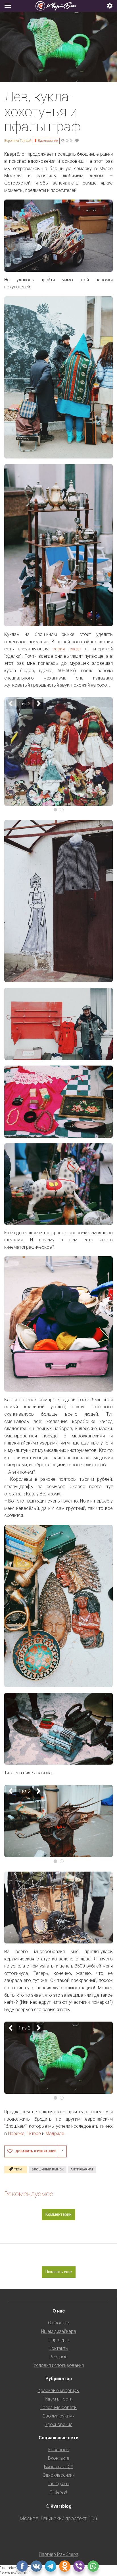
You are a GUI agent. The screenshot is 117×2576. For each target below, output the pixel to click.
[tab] (58, 6)
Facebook (59, 2450)
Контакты (58, 2348)
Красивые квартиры (59, 2390)
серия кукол (67, 649)
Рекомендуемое (29, 2194)
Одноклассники (59, 2475)
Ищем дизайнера (59, 2331)
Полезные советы (58, 2407)
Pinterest (58, 2492)
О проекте (58, 2323)
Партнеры (59, 2340)
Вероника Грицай (18, 141)
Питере (34, 2134)
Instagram (58, 2484)
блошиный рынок (48, 2169)
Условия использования (59, 2365)
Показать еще (59, 2272)
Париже (16, 2134)
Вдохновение (48, 141)
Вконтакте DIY (59, 2467)
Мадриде (55, 2134)
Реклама (58, 2357)
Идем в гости (59, 2399)
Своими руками (59, 2416)
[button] (110, 6)
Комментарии (58, 2214)
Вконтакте (59, 2458)
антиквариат (82, 2169)
